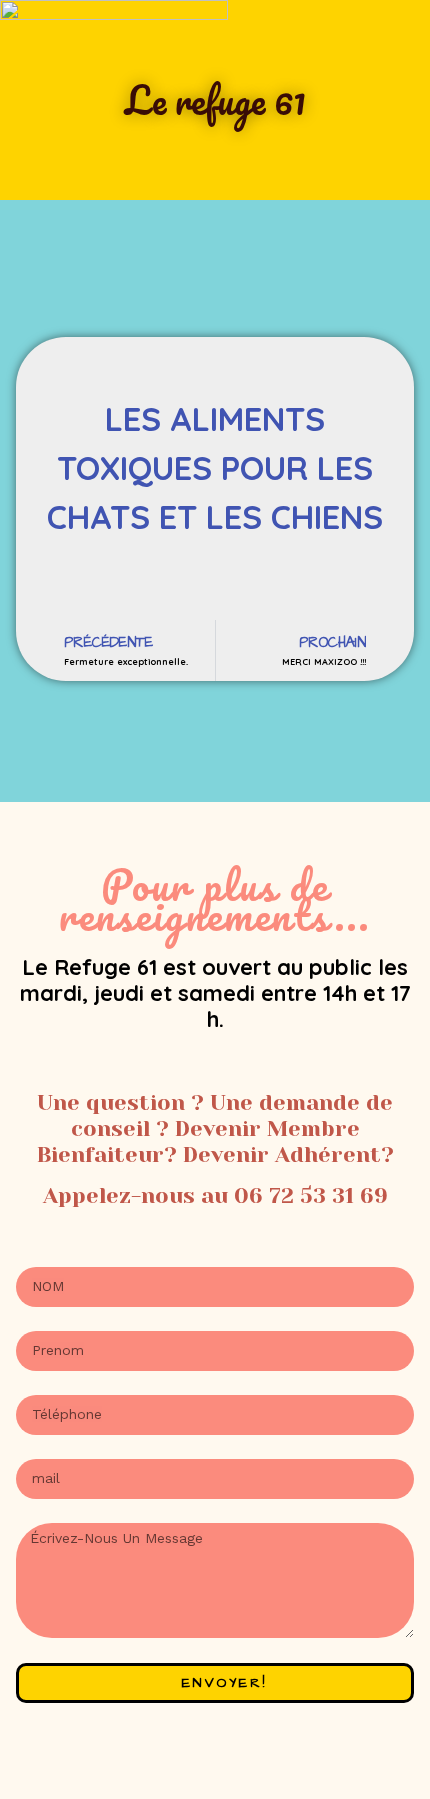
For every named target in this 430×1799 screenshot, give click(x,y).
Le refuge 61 (215, 100)
